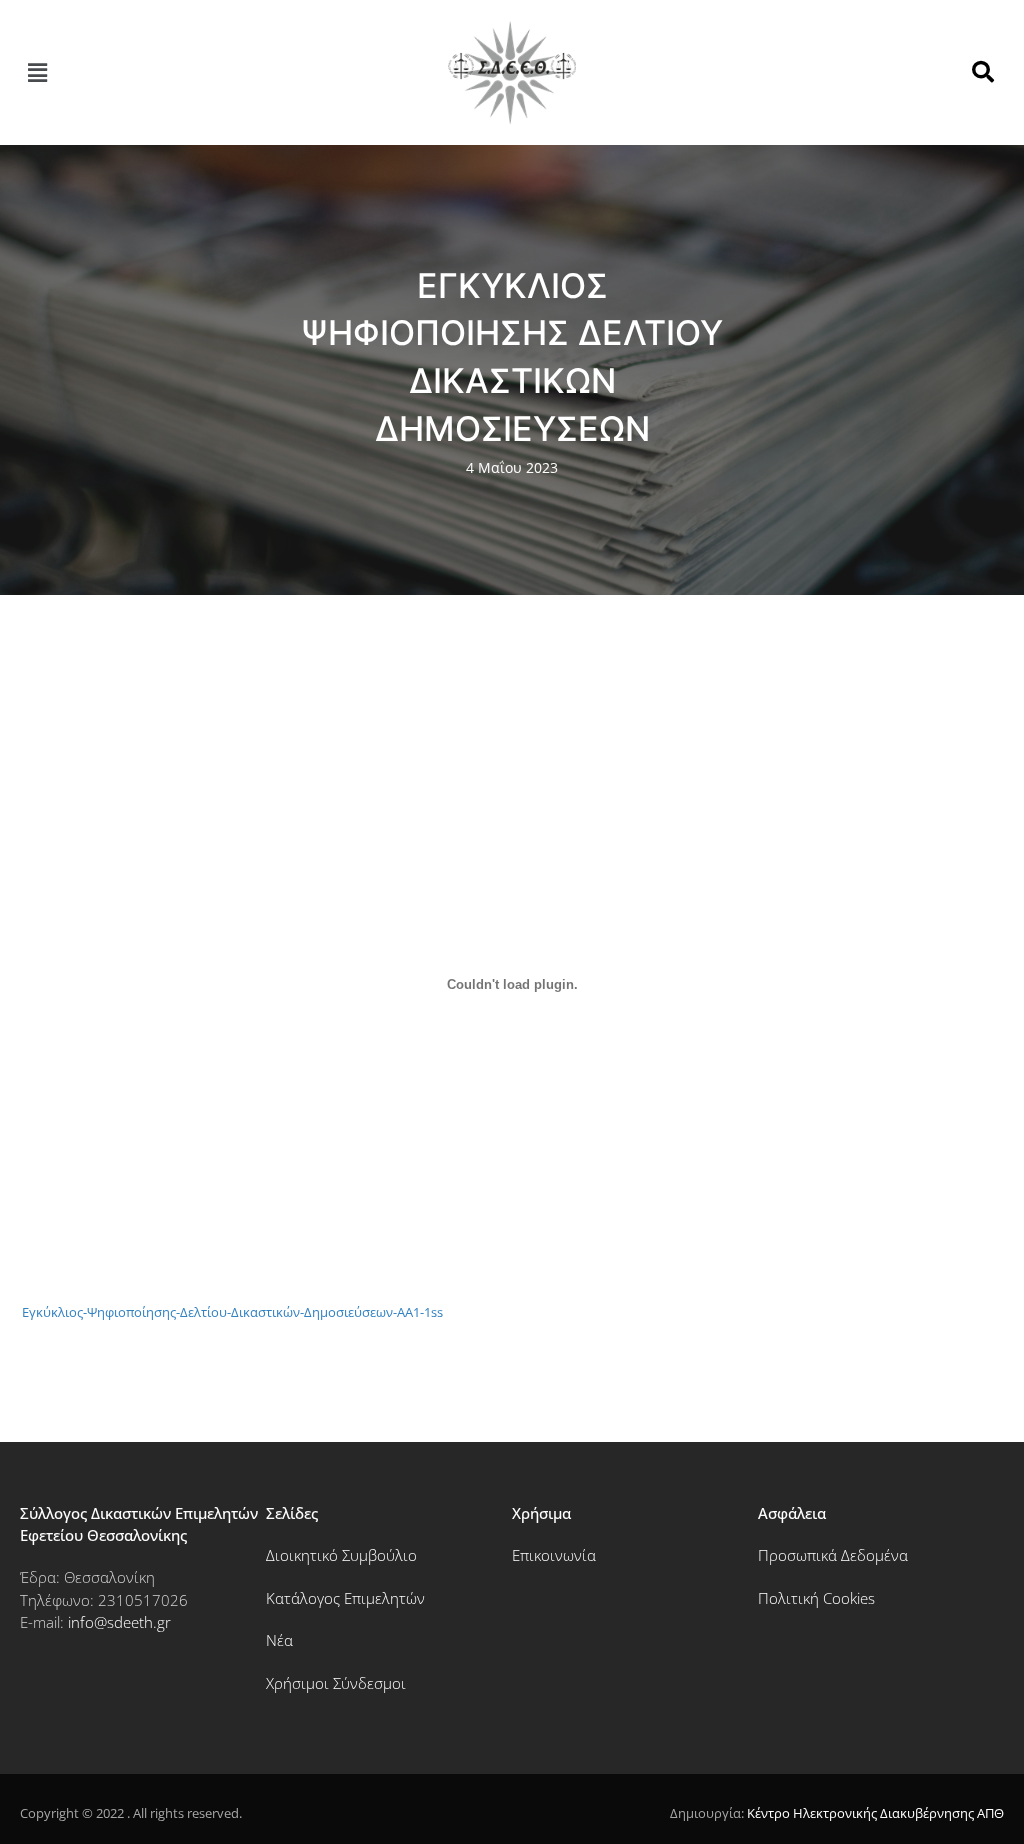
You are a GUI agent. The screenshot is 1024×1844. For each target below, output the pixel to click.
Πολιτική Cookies (816, 1598)
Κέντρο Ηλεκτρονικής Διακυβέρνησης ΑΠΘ (875, 1813)
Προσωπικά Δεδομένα (833, 1555)
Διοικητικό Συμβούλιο (341, 1555)
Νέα (279, 1640)
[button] (37, 72)
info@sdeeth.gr (119, 1622)
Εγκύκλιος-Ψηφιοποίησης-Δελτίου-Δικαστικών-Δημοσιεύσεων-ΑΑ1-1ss (232, 1312)
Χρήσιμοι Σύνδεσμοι (336, 1683)
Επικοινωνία (554, 1555)
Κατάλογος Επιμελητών (345, 1598)
